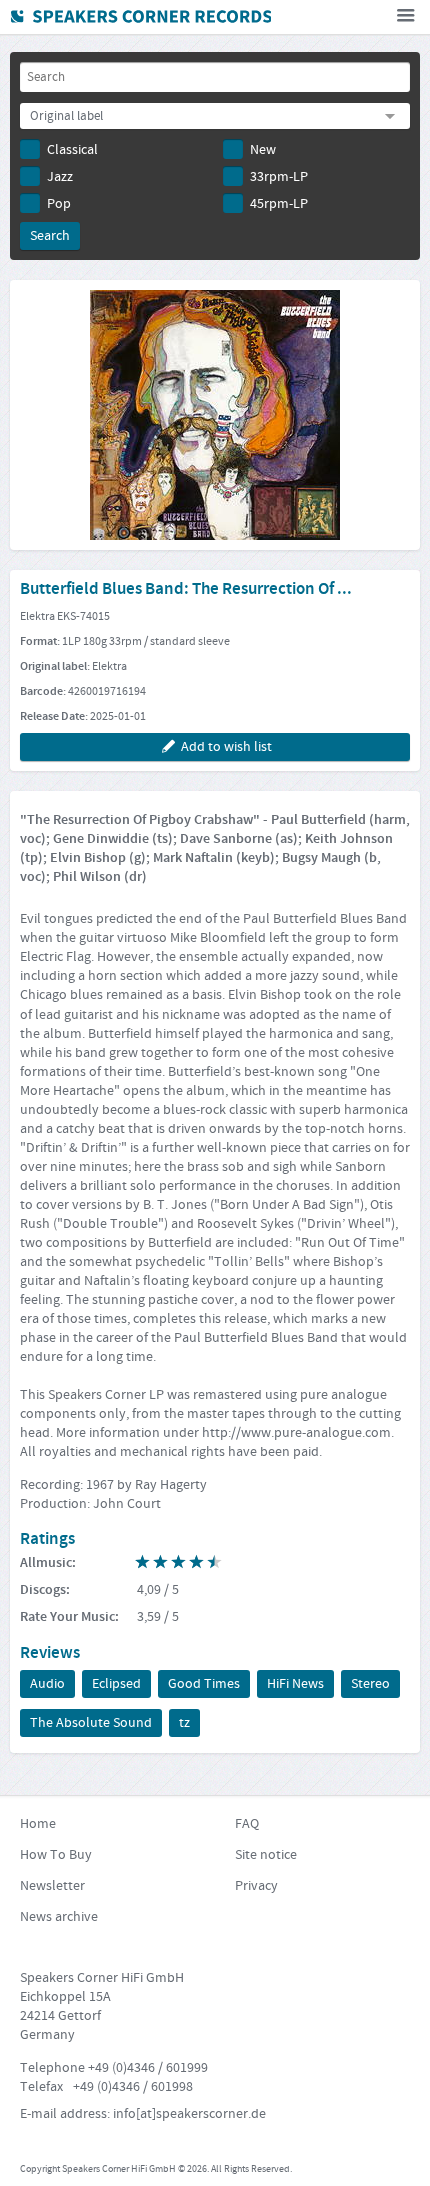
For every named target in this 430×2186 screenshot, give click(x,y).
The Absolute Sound (91, 1723)
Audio (47, 1684)
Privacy (256, 1886)
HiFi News (295, 1684)
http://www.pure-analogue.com (296, 1433)
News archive (59, 1917)
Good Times (204, 1684)
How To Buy (56, 1855)
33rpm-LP (279, 177)
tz (184, 1723)
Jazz (60, 177)
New (263, 150)
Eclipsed (116, 1684)
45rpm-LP (279, 204)
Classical (72, 150)
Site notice (266, 1855)
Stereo (370, 1684)
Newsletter (52, 1886)
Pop (59, 204)
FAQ (247, 1824)
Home (38, 1824)
